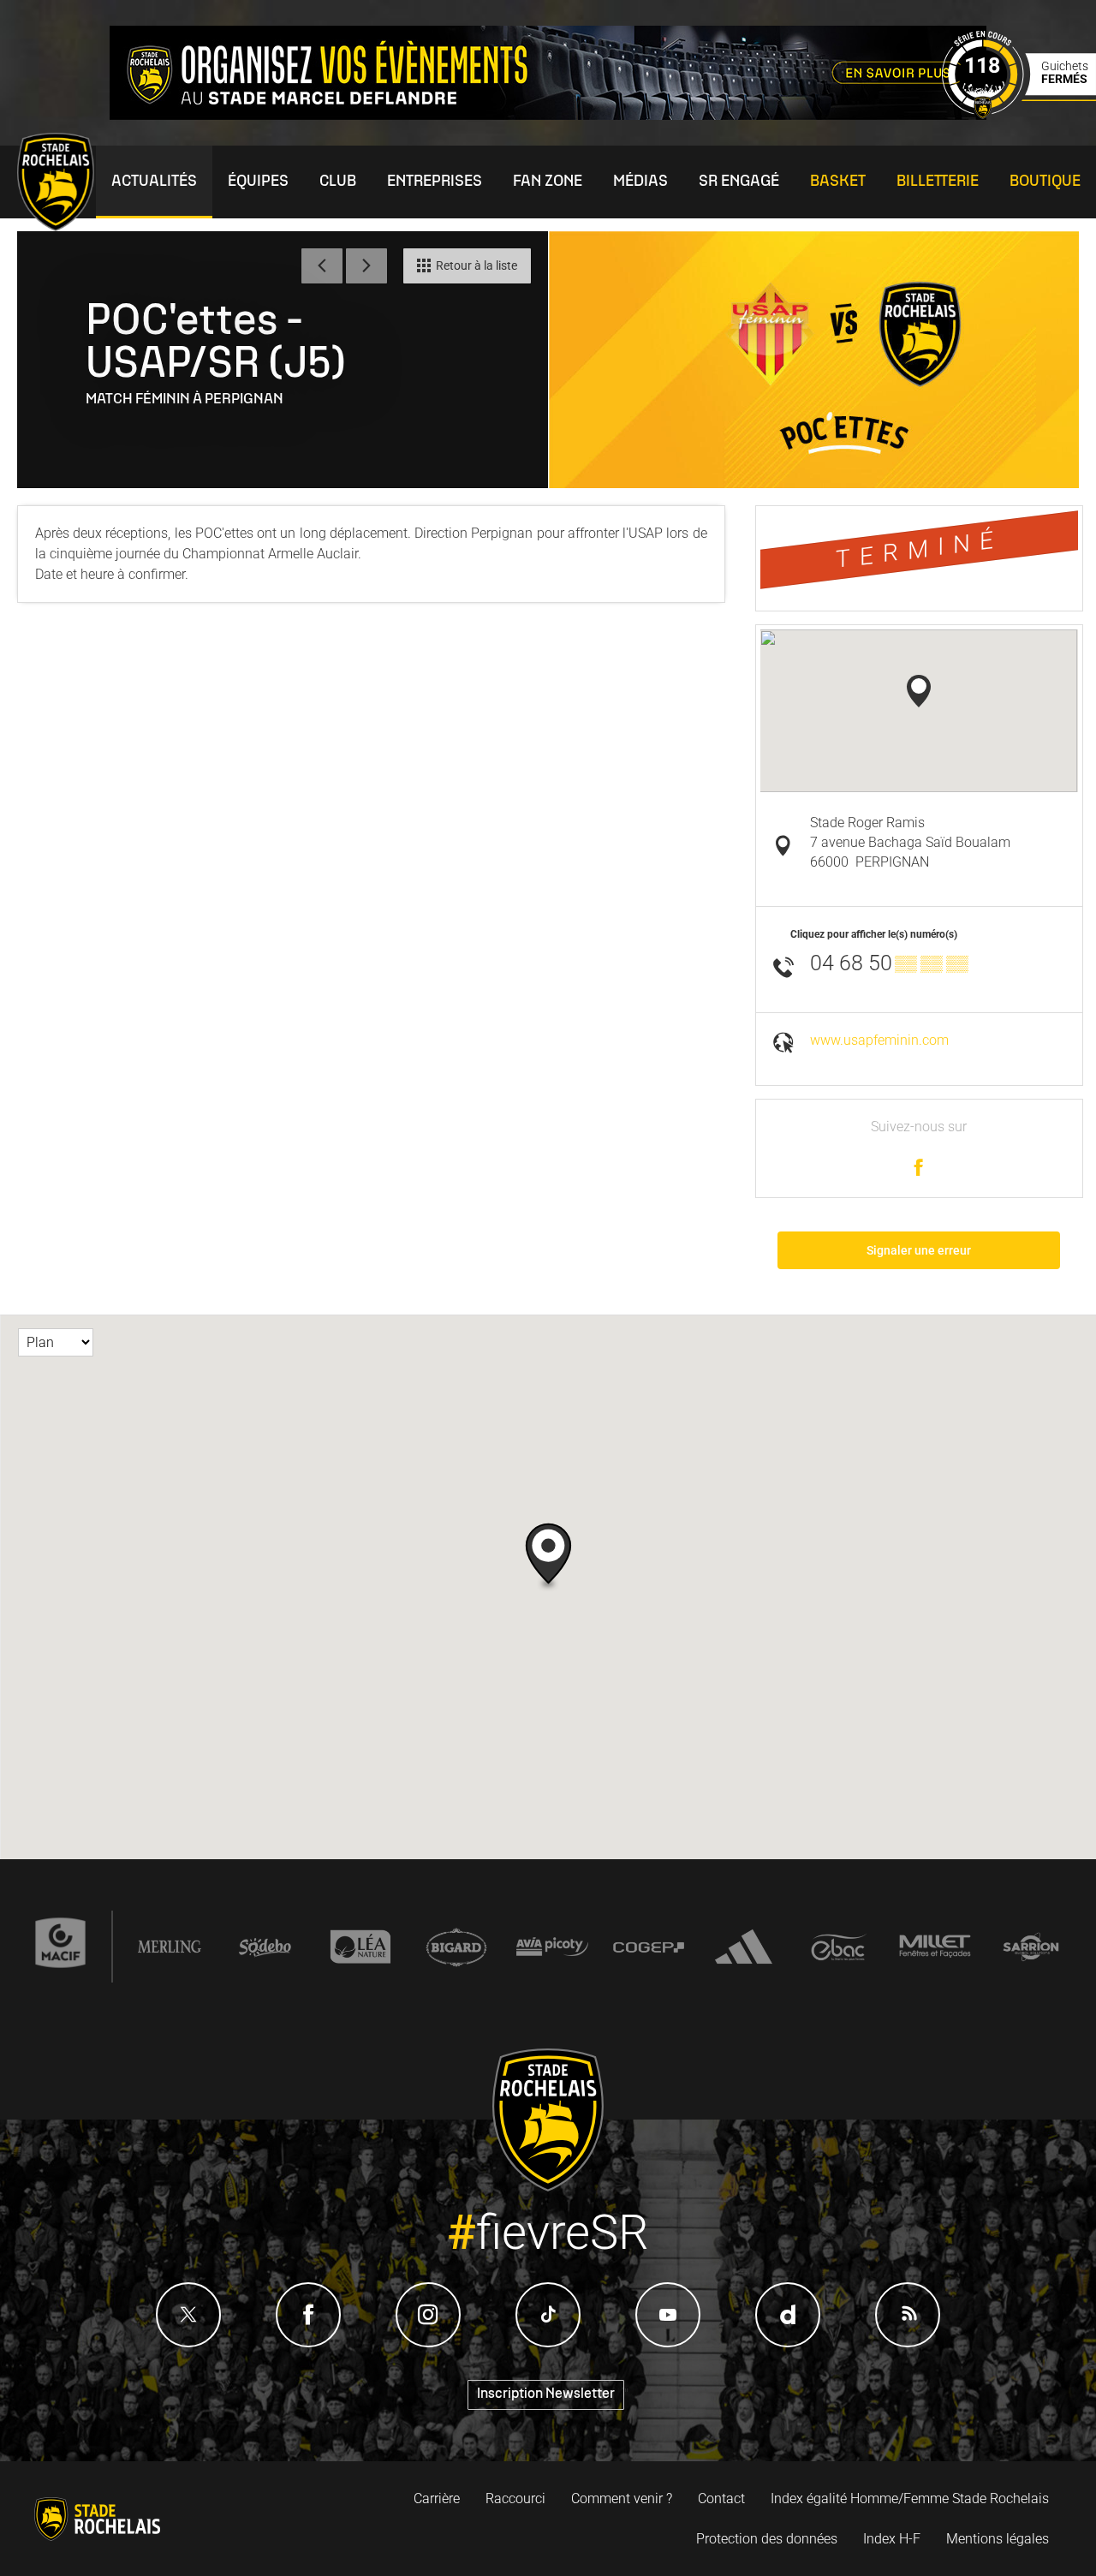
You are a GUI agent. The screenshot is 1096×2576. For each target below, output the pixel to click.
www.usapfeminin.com (879, 1040)
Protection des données (767, 2539)
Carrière (437, 2498)
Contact (721, 2498)
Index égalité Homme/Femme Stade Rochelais (910, 2498)
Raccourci (515, 2498)
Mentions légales (998, 2539)
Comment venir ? (622, 2498)
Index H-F (892, 2539)
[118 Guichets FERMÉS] (1019, 114)
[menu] (154, 182)
